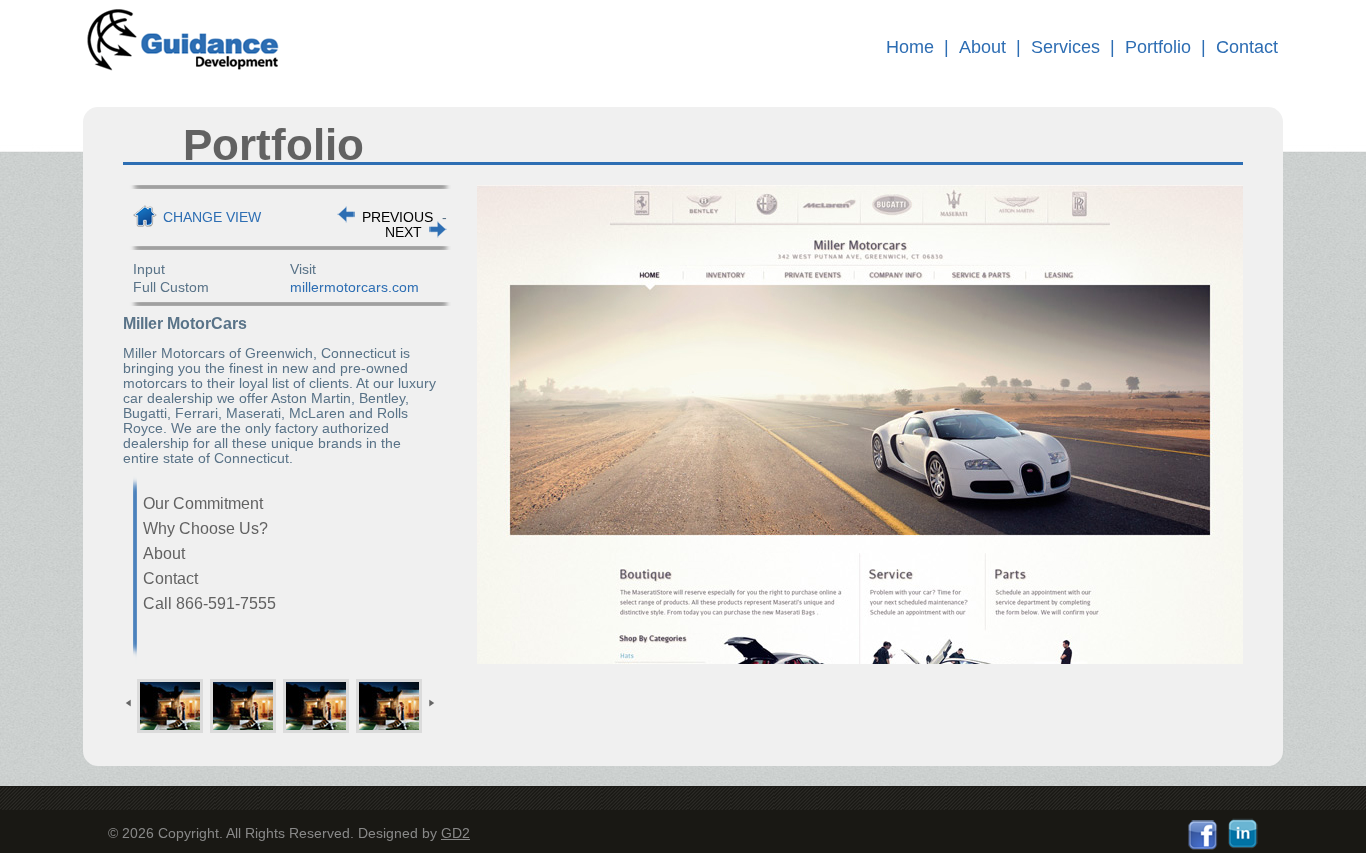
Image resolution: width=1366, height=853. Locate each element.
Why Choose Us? (205, 528)
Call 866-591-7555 (209, 603)
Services (1065, 47)
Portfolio (1158, 47)
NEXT (403, 232)
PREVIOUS (397, 217)
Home (910, 47)
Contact (1247, 47)
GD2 (455, 833)
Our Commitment (203, 503)
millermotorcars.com (354, 287)
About (982, 47)
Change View (212, 217)
